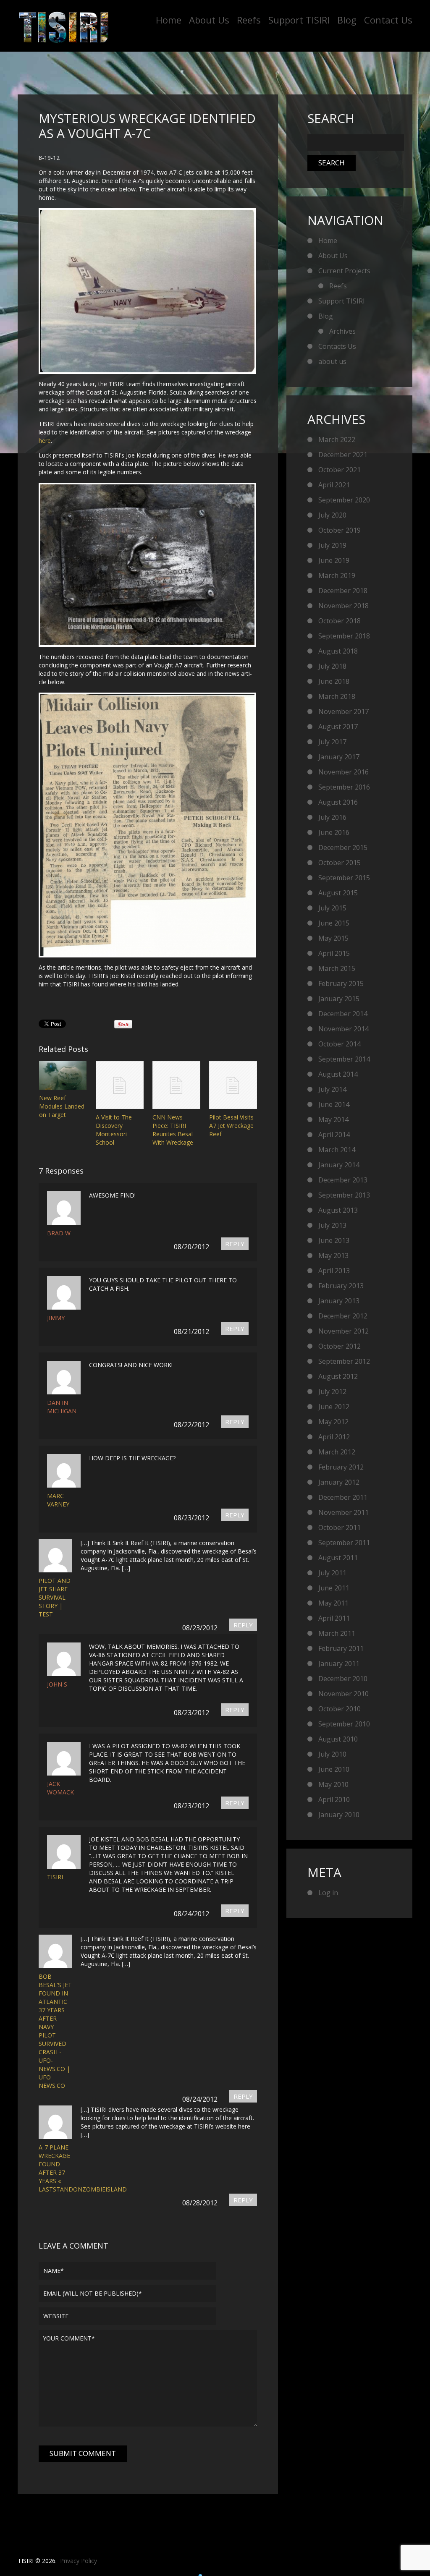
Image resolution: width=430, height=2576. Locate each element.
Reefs (249, 20)
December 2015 (343, 847)
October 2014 (340, 1044)
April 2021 (334, 485)
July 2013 (332, 1225)
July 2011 (332, 1573)
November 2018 (343, 606)
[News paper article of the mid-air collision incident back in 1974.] (146, 825)
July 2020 (332, 515)
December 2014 (343, 1014)
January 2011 (339, 1663)
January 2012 (339, 1482)
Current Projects (344, 271)
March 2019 (337, 575)
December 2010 (343, 1679)
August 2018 (338, 651)
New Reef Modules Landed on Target (62, 1106)
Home (169, 20)
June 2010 (334, 1769)
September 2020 (344, 500)
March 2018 (337, 696)
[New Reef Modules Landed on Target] (63, 1075)
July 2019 (332, 545)
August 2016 (338, 802)
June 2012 (334, 1407)
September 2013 (344, 1195)
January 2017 (339, 757)
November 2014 (343, 1029)
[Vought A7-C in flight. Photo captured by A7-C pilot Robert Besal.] (146, 291)
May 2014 (333, 1119)
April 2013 (334, 1271)
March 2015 (337, 968)
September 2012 (344, 1361)
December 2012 (343, 1316)
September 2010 (344, 1724)
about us (332, 361)
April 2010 (334, 1799)
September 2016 (344, 787)
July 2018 (332, 666)
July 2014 (332, 1089)
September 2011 (344, 1543)
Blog (347, 20)
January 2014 (339, 1165)
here (45, 441)
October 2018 (340, 621)
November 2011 (343, 1512)
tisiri (55, 1877)
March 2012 (337, 1452)
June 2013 (334, 1240)
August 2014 (338, 1074)
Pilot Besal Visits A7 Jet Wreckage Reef (231, 1126)
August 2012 (338, 1376)
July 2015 (332, 908)
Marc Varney (58, 1500)
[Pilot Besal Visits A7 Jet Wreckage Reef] (233, 1085)
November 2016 (343, 772)
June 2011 (334, 1588)
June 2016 (334, 832)
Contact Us (388, 20)
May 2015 (333, 938)
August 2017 (338, 727)
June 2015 (334, 923)
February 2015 (341, 983)
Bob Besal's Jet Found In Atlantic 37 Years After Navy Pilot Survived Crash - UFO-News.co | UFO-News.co (55, 2031)
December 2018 (343, 591)
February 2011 (341, 1648)
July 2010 (332, 1754)
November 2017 (343, 711)
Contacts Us (337, 346)
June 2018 (334, 681)
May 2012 (333, 1422)
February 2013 (341, 1286)
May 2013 (333, 1255)
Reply (235, 1244)
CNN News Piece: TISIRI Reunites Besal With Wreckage (173, 1130)
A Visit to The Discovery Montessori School (114, 1130)
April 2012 (334, 1437)
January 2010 (339, 1815)
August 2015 (338, 893)
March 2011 (337, 1633)
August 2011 (338, 1558)
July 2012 (332, 1391)
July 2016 (332, 817)
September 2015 (344, 878)
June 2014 (334, 1104)
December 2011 (343, 1497)
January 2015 (339, 999)
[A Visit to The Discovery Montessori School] (120, 1085)
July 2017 (332, 742)
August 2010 (338, 1739)
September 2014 (344, 1059)
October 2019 (340, 530)
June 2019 (334, 560)
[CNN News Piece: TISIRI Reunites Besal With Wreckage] (176, 1085)
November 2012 (343, 1331)
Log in (328, 1893)
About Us (209, 20)
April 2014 (334, 1135)
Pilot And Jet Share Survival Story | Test (55, 1597)
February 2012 (341, 1467)
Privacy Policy (79, 2561)
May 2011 (333, 1603)
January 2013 (339, 1301)
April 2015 (334, 953)
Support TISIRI (299, 20)
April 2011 (334, 1618)
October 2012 (340, 1346)
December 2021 (343, 455)
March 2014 (337, 1150)
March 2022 (337, 439)
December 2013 (343, 1180)
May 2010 (333, 1784)
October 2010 (340, 1709)
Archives (342, 331)
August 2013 (338, 1210)
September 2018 (344, 636)
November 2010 (343, 1694)
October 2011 (340, 1527)
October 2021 (340, 470)
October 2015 (340, 863)
